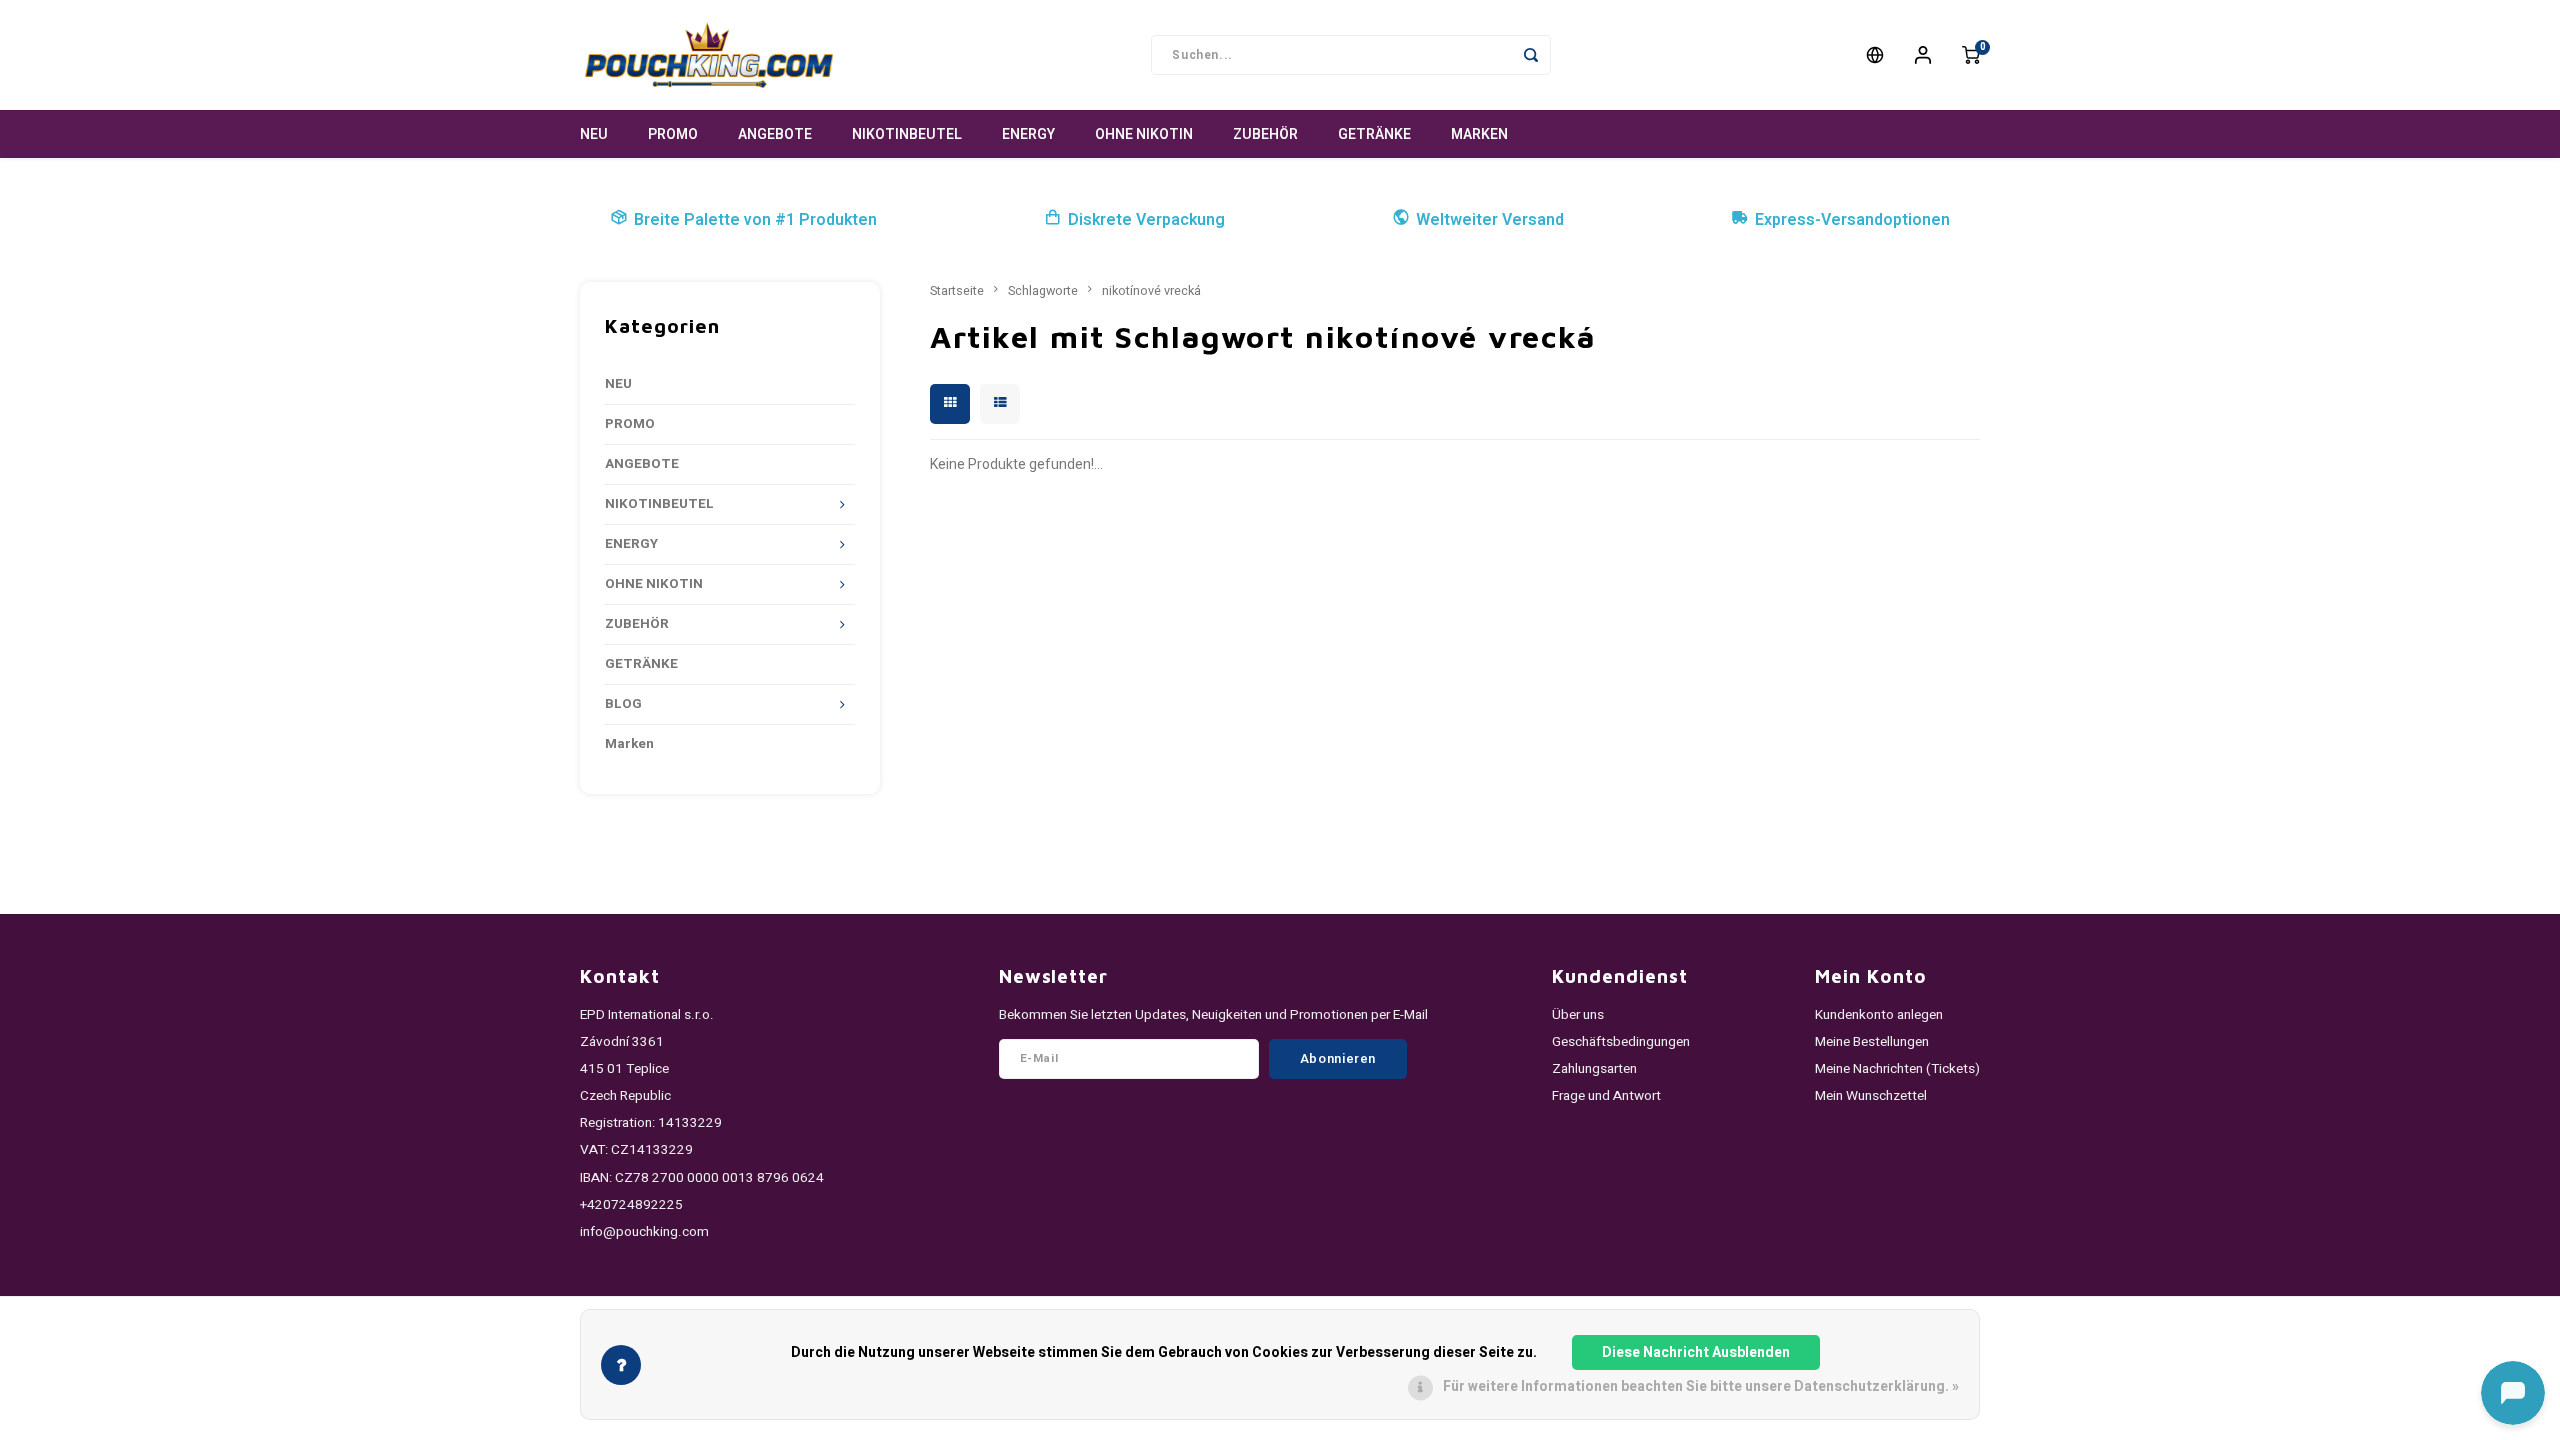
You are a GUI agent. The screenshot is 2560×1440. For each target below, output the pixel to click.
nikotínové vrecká (1151, 291)
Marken (1479, 134)
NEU (594, 134)
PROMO (673, 134)
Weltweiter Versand (1490, 220)
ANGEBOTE (775, 134)
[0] (1971, 55)
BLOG (623, 704)
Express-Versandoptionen (1852, 220)
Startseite (957, 291)
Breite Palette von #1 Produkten (755, 220)
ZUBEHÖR (1265, 134)
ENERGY (1028, 134)
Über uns (1578, 1015)
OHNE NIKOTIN (1144, 134)
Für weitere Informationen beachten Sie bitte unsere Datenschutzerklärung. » (1701, 1386)
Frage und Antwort (1606, 1096)
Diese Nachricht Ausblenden (1696, 1352)
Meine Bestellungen (1872, 1042)
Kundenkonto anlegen (1879, 1015)
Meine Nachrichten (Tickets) (1897, 1069)
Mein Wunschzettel (1871, 1096)
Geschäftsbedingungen (1621, 1042)
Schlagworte (1043, 291)
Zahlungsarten (1594, 1069)
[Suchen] (1531, 55)
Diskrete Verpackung (1146, 220)
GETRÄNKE (1374, 134)
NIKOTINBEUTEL (907, 134)
